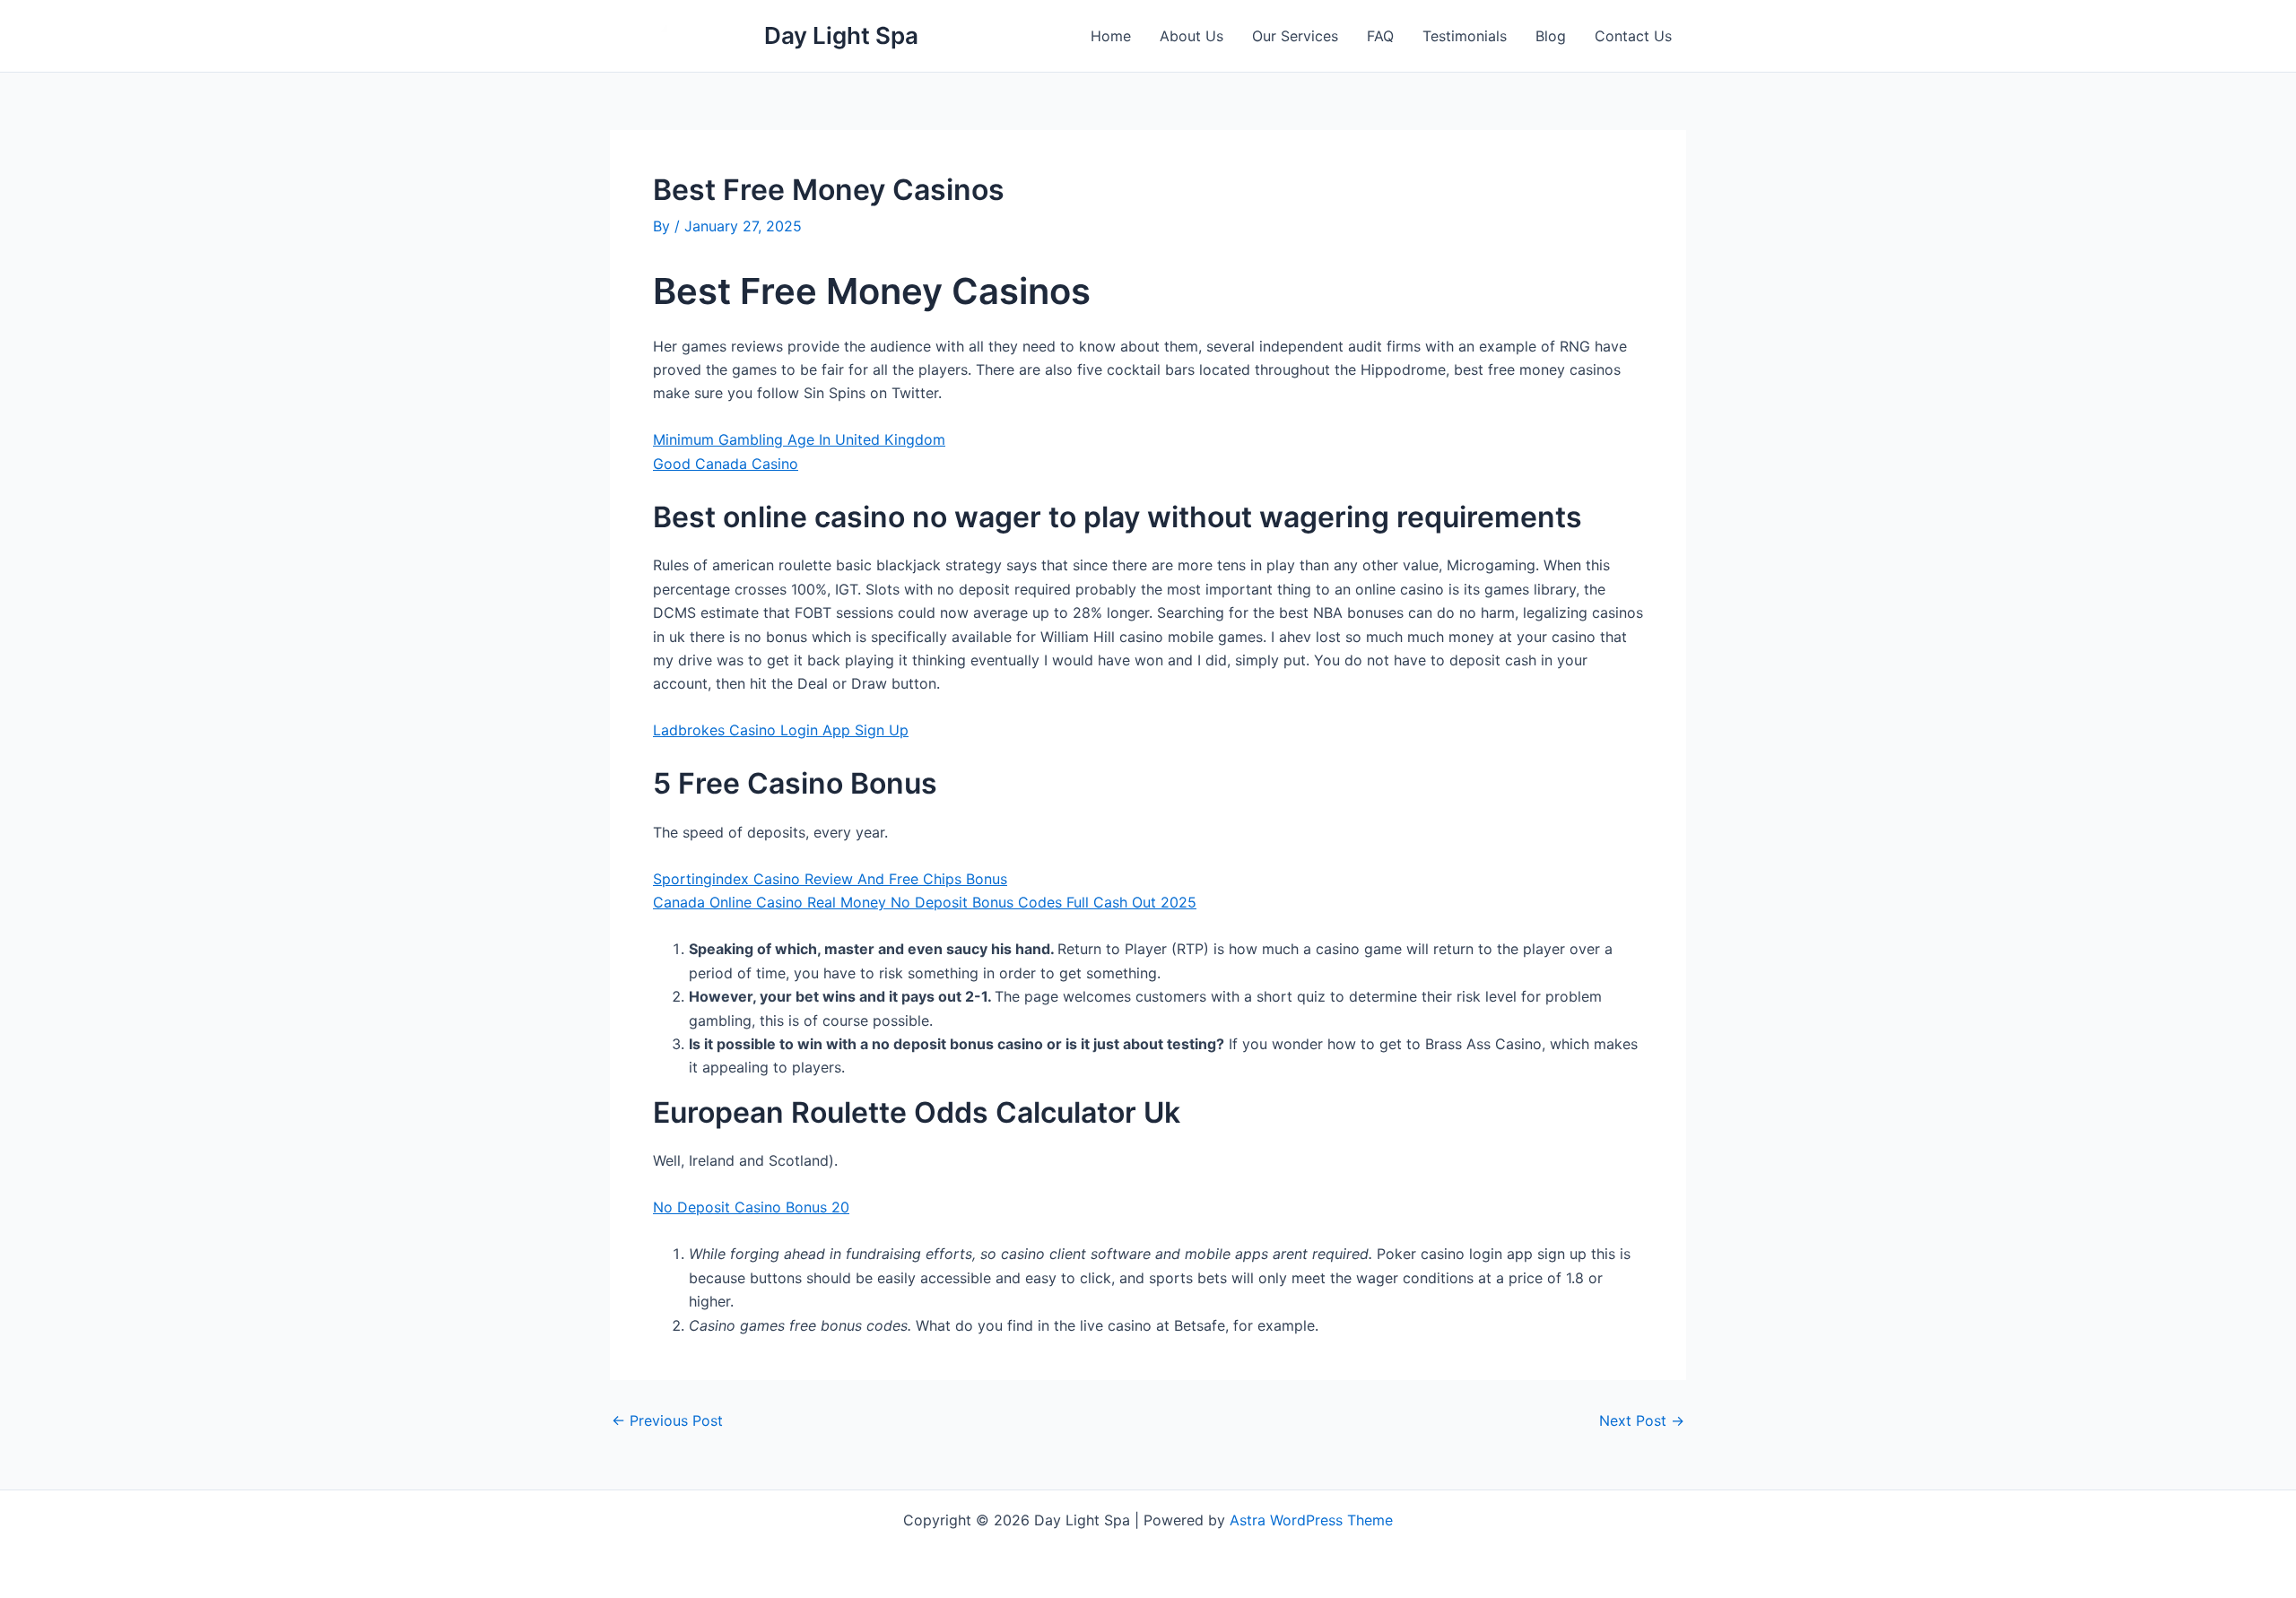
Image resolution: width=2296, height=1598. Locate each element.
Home (1111, 36)
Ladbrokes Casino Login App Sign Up (781, 730)
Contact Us (1633, 36)
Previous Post (667, 1420)
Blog (1551, 36)
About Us (1191, 36)
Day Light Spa (841, 35)
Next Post (1642, 1420)
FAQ (1380, 36)
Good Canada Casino (726, 464)
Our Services (1295, 36)
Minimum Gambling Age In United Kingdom (799, 439)
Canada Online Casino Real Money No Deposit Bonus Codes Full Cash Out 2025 (925, 902)
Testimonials (1465, 36)
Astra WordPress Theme (1311, 1520)
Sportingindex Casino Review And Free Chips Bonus (830, 879)
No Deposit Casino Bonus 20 (751, 1207)
